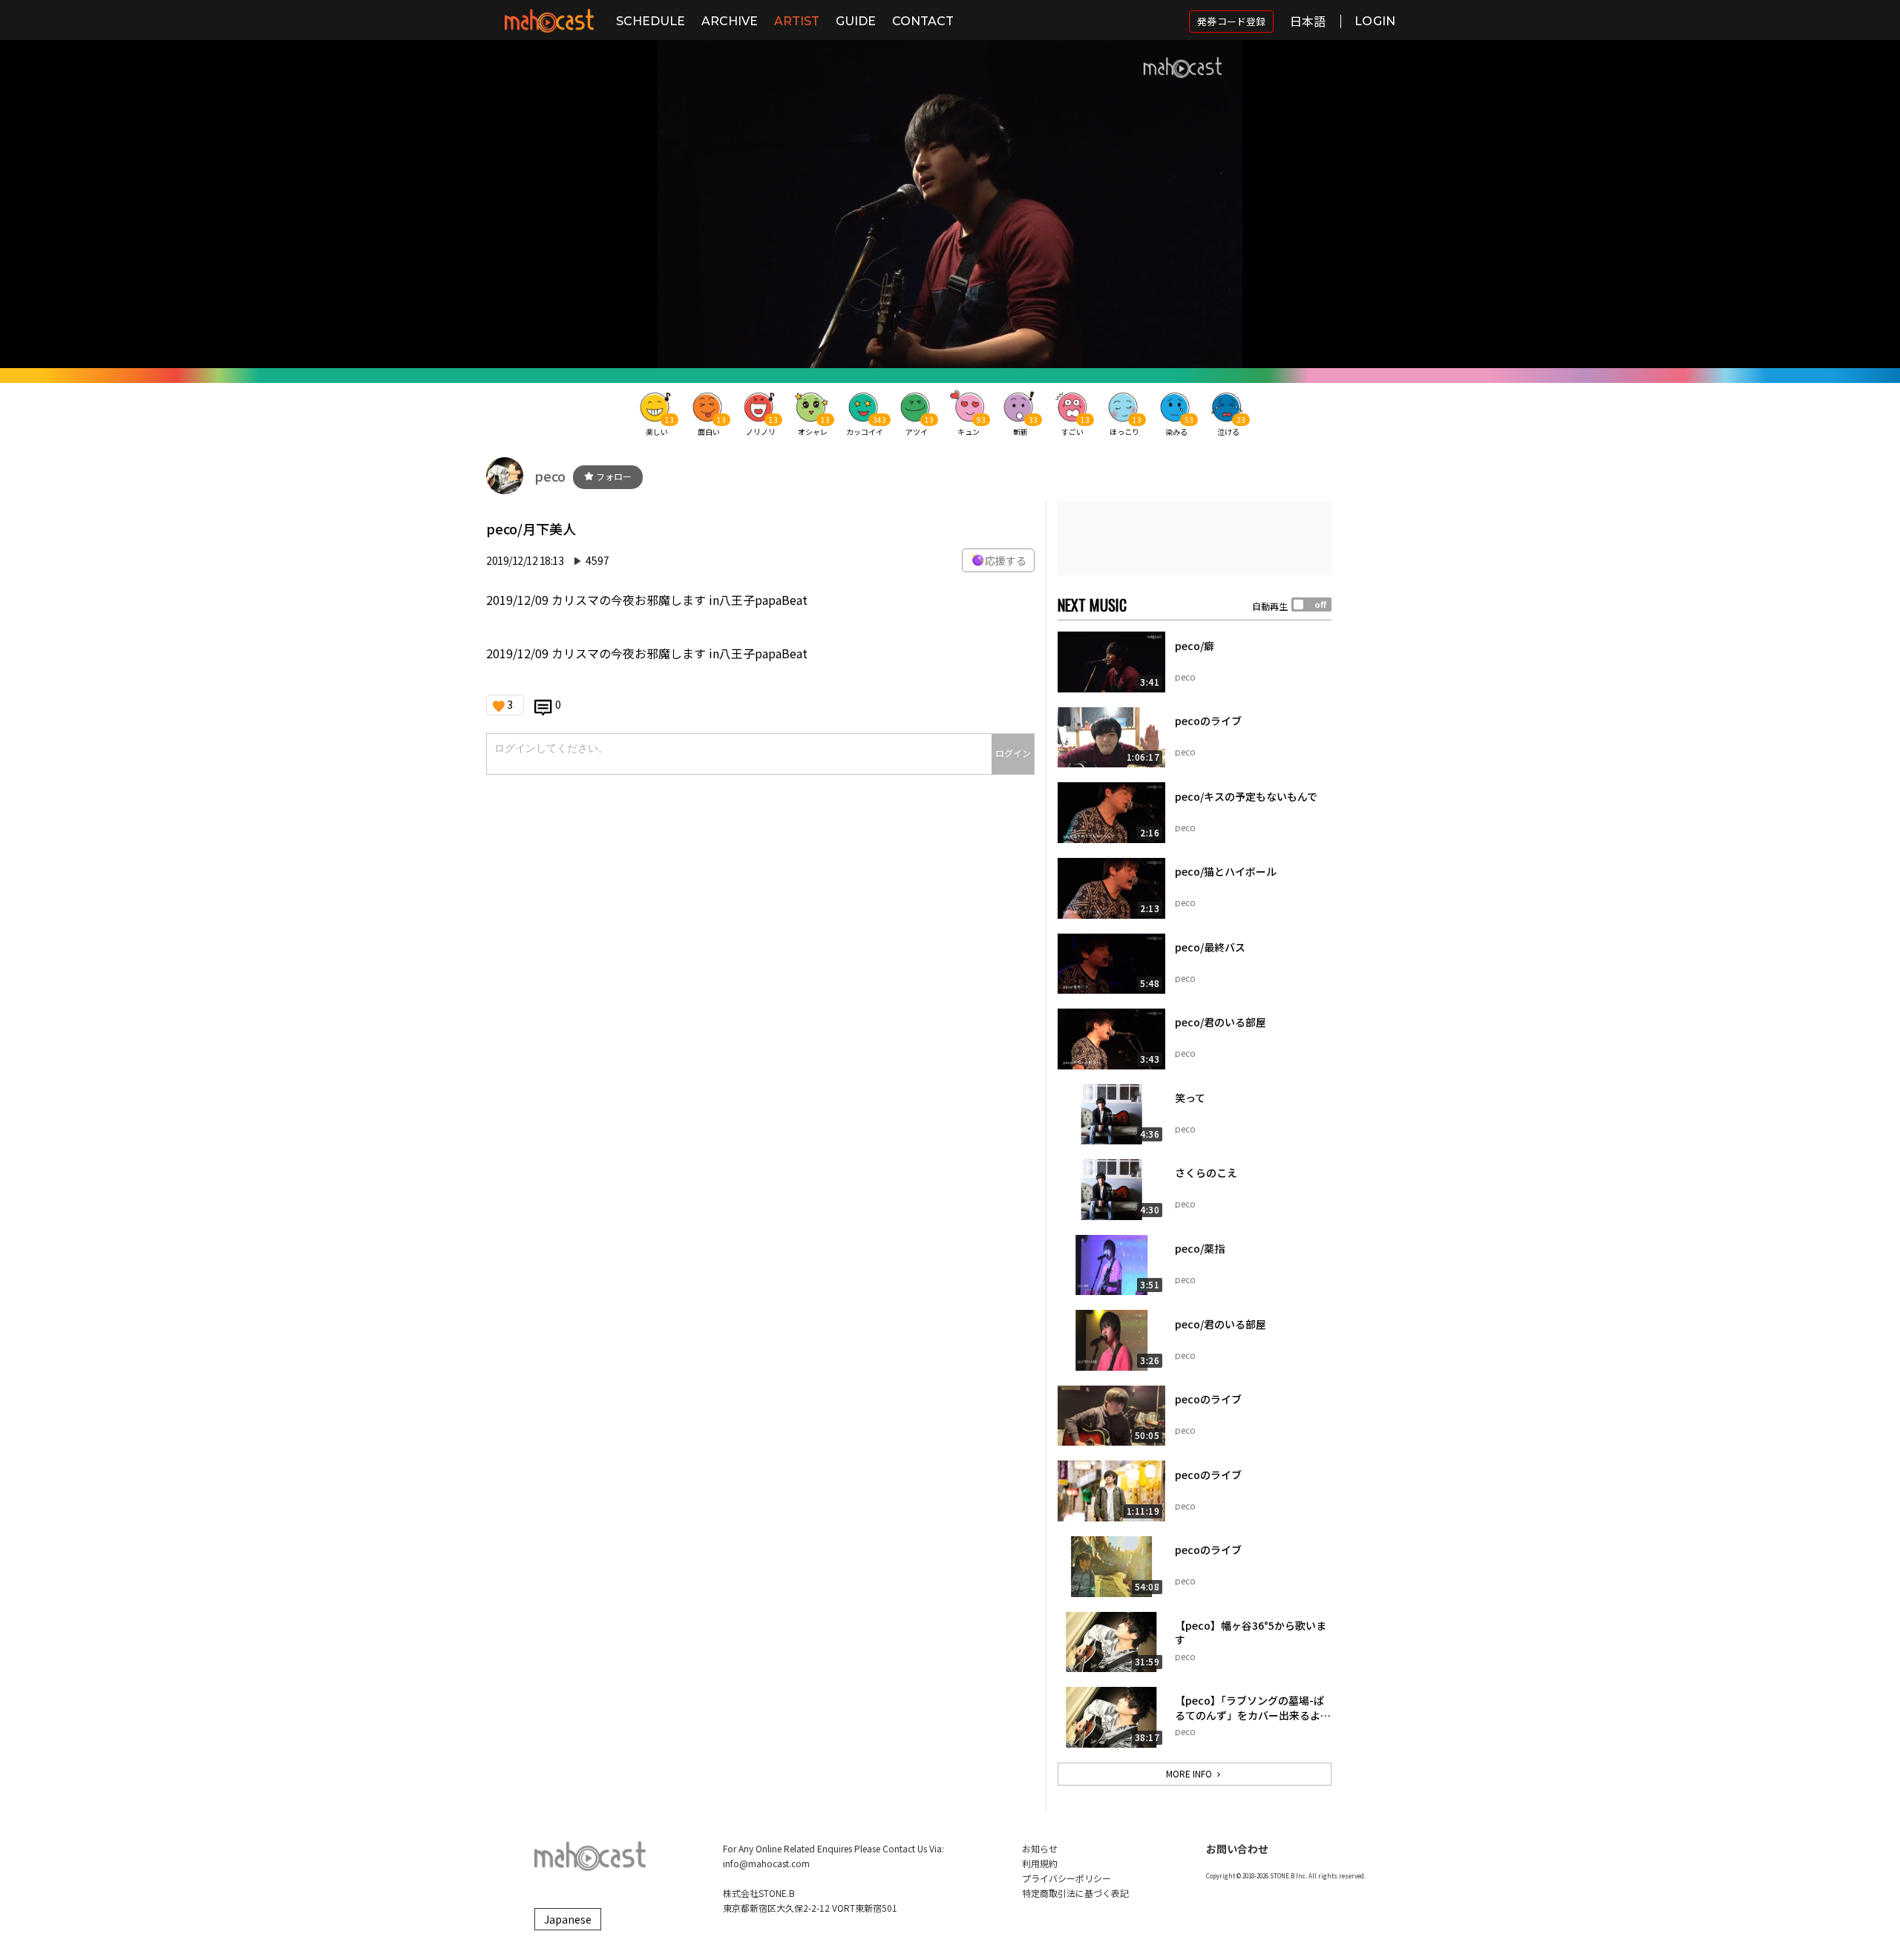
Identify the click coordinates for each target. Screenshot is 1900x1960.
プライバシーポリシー (1067, 1878)
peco (550, 476)
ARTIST (797, 21)
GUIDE (856, 21)
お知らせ (1040, 1848)
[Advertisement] (1195, 538)
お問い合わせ (1237, 1849)
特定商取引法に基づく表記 (1075, 1893)
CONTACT (923, 21)
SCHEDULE (651, 21)
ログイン (1013, 753)
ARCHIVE (730, 21)
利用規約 (1040, 1863)
